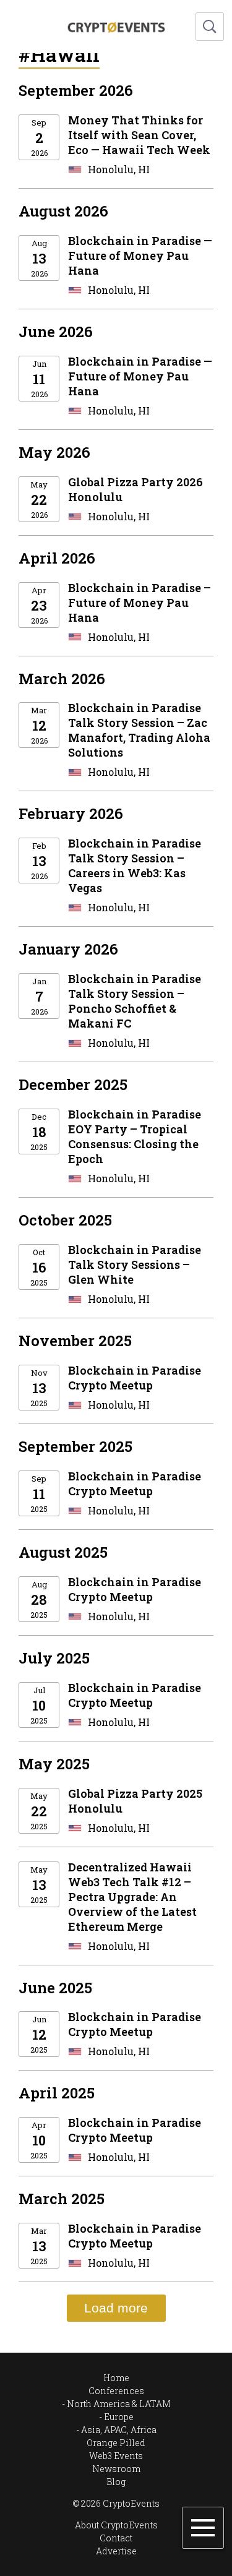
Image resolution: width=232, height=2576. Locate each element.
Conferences (116, 2391)
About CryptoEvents (116, 2525)
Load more (116, 2308)
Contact (116, 2538)
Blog (116, 2482)
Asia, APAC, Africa (119, 2430)
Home (116, 2378)
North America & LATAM (119, 2404)
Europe (119, 2417)
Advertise (116, 2551)
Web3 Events (116, 2456)
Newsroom (116, 2469)
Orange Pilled (116, 2443)
